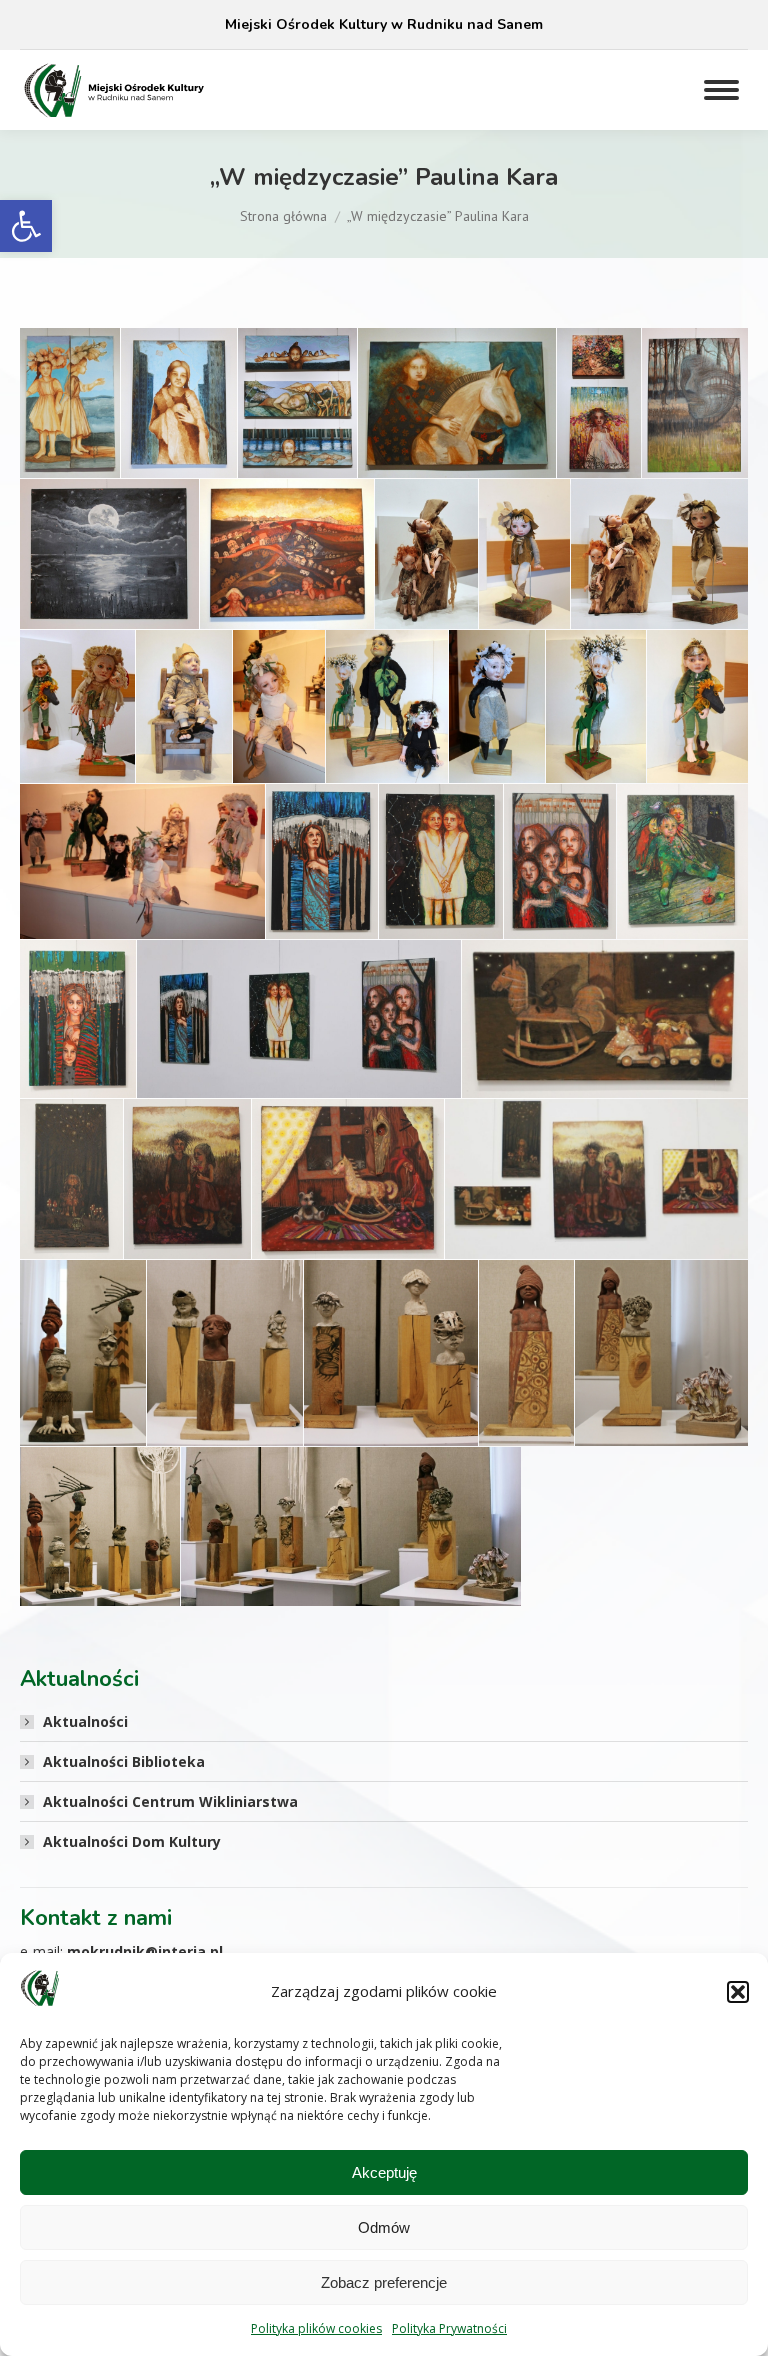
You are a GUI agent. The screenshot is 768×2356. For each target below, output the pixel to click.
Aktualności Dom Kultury (132, 1841)
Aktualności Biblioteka (124, 1761)
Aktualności (85, 1721)
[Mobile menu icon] (721, 90)
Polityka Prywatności (449, 2328)
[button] (26, 226)
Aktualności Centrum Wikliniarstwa (170, 1801)
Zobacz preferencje (384, 2282)
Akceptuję (384, 2172)
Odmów (384, 2227)
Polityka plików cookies (316, 2328)
